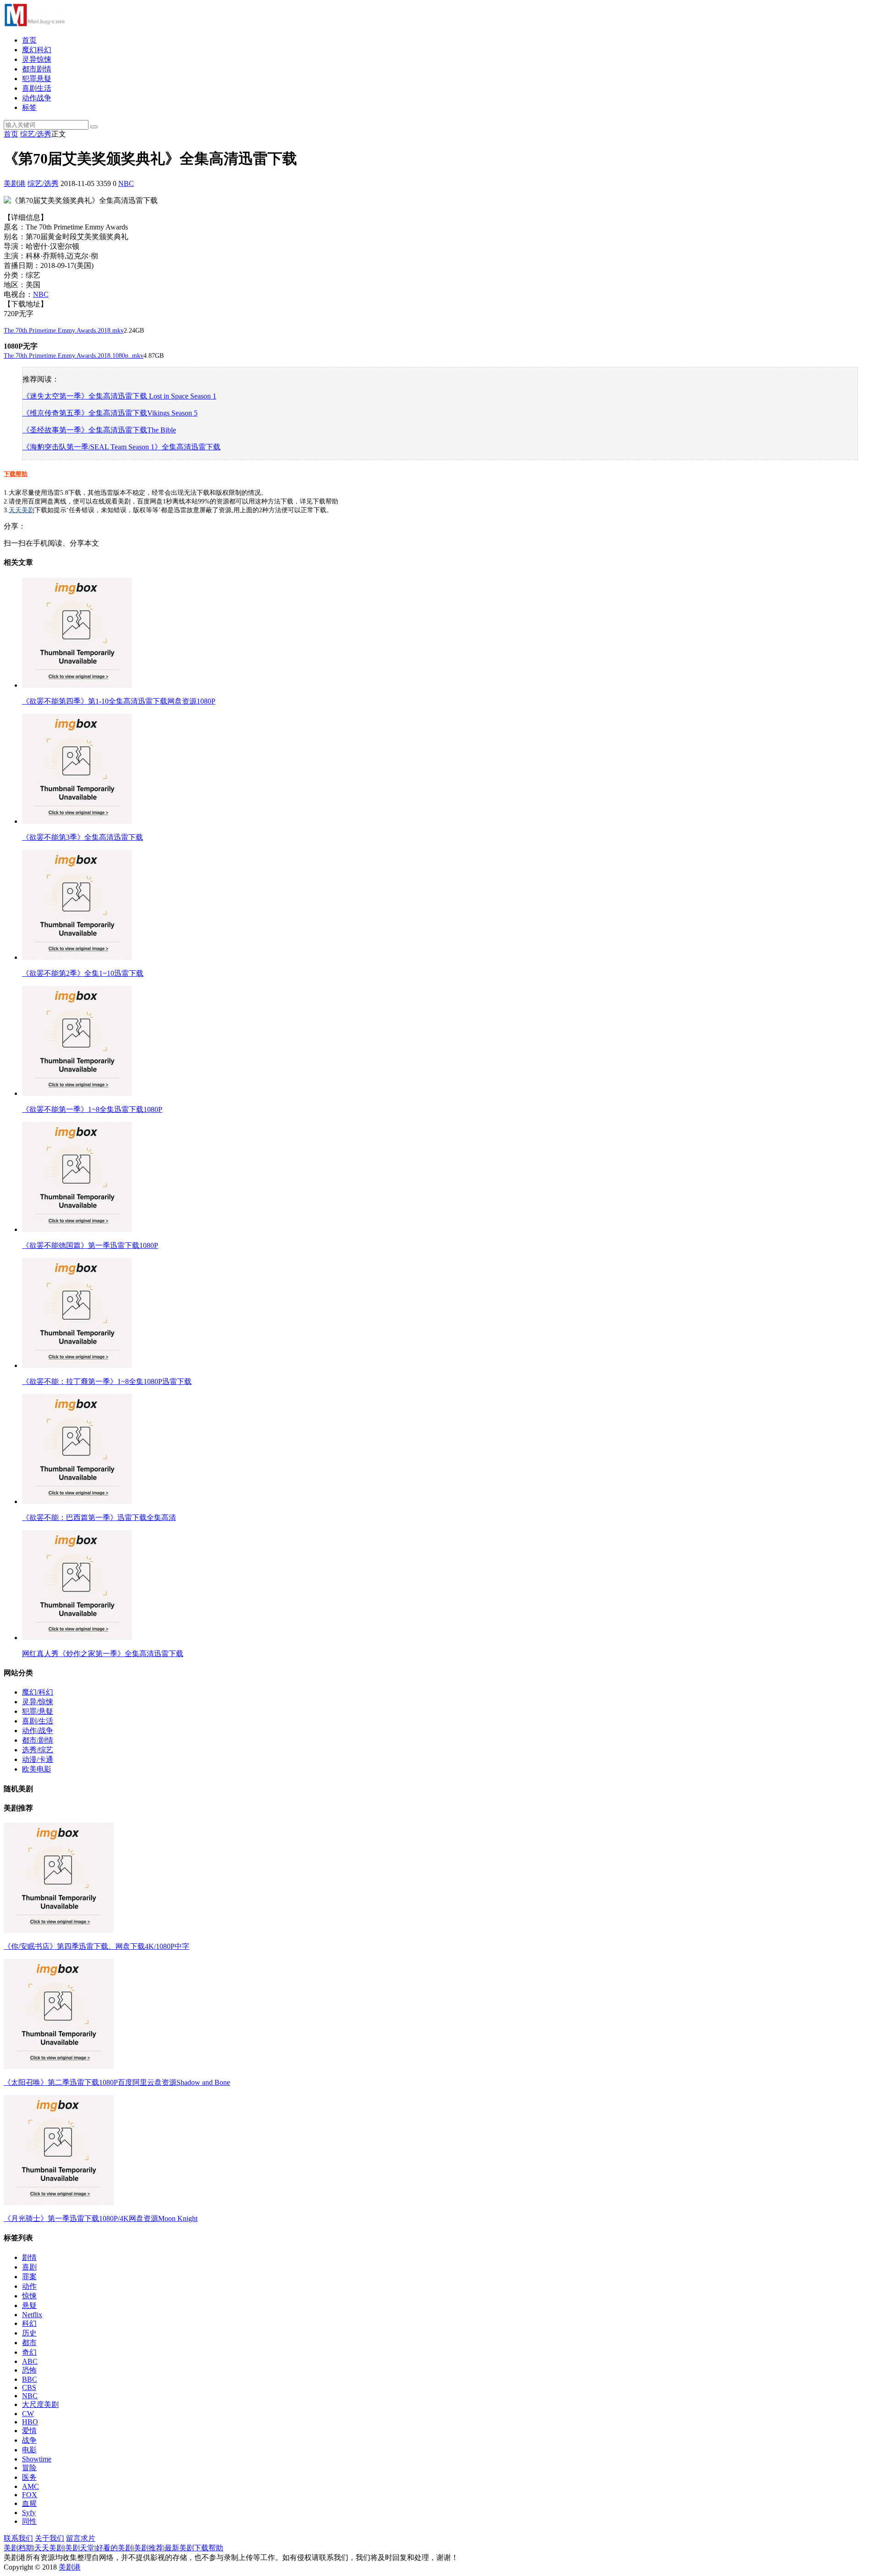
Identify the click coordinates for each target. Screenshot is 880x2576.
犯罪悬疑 (37, 79)
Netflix (32, 2315)
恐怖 (29, 2370)
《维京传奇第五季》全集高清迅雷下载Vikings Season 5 (110, 413)
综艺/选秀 (36, 134)
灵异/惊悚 (38, 1702)
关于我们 (49, 2538)
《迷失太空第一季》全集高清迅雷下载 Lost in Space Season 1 (119, 396)
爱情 (29, 2431)
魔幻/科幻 (38, 1692)
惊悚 (29, 2296)
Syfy (29, 2513)
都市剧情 (37, 69)
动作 (29, 2286)
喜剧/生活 (38, 1721)
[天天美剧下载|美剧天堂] (34, 24)
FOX (30, 2495)
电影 (29, 2450)
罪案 (29, 2277)
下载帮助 (16, 474)
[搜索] (94, 127)
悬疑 (29, 2305)
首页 (29, 40)
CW (28, 2414)
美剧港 (15, 183)
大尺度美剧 (40, 2404)
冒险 (29, 2468)
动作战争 (37, 98)
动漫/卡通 (38, 1759)
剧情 (29, 2257)
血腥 (29, 2503)
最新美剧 (179, 2548)
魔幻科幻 (37, 50)
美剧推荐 (148, 2548)
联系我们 (18, 2538)
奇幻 (29, 2352)
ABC (30, 2361)
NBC (126, 183)
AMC (30, 2486)
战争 (29, 2440)
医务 (29, 2477)
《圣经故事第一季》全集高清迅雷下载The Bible (99, 430)
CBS (29, 2387)
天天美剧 (22, 510)
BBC (30, 2379)
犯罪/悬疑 (38, 1711)
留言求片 (81, 2538)
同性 (29, 2521)
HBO (30, 2422)
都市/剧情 (38, 1740)
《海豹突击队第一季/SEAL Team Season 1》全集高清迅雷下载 (121, 447)
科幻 (29, 2323)
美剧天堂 (80, 2548)
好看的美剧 (114, 2548)
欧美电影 (37, 1769)
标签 (29, 107)
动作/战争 (38, 1731)
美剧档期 (18, 2548)
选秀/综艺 (38, 1750)
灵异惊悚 (37, 59)
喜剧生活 (37, 88)
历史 (29, 2333)
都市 (29, 2343)
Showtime (37, 2459)
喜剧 (29, 2267)
